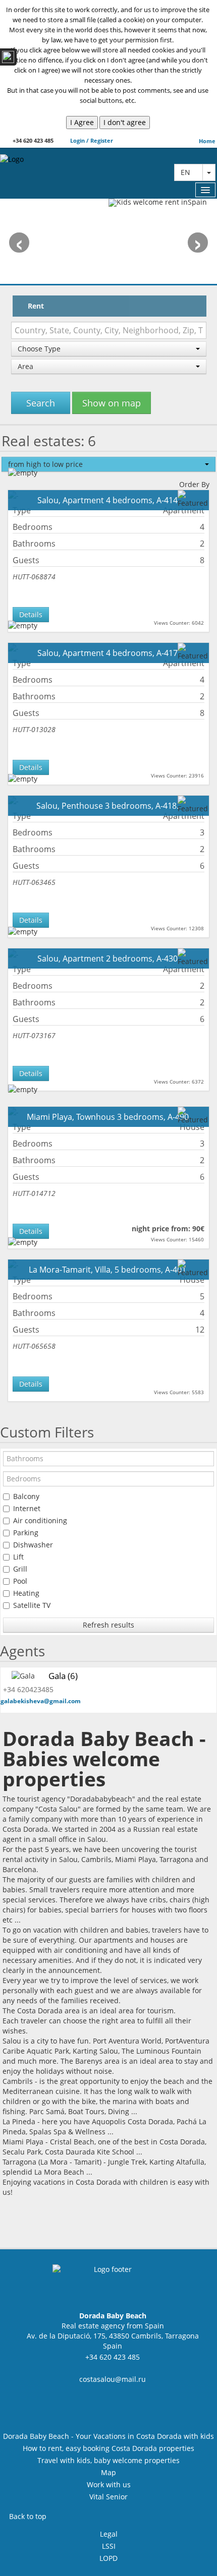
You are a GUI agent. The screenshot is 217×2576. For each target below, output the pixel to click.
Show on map (112, 403)
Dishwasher (33, 1545)
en (188, 172)
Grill (20, 1569)
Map (108, 2472)
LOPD (108, 2558)
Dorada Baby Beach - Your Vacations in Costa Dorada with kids (108, 2436)
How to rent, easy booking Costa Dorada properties (108, 2448)
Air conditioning (40, 1520)
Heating (26, 1593)
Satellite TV (32, 1605)
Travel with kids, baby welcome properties (108, 2460)
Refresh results (108, 1625)
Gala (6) (63, 1676)
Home (207, 141)
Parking (26, 1533)
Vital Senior (108, 2497)
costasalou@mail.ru (113, 2379)
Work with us (109, 2484)
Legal (109, 2534)
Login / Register (91, 140)
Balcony (26, 1496)
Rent (36, 306)
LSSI (109, 2546)
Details (31, 614)
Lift (18, 1557)
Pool (20, 1581)
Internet (27, 1508)
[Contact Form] (8, 57)
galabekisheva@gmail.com (41, 1701)
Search (41, 403)
